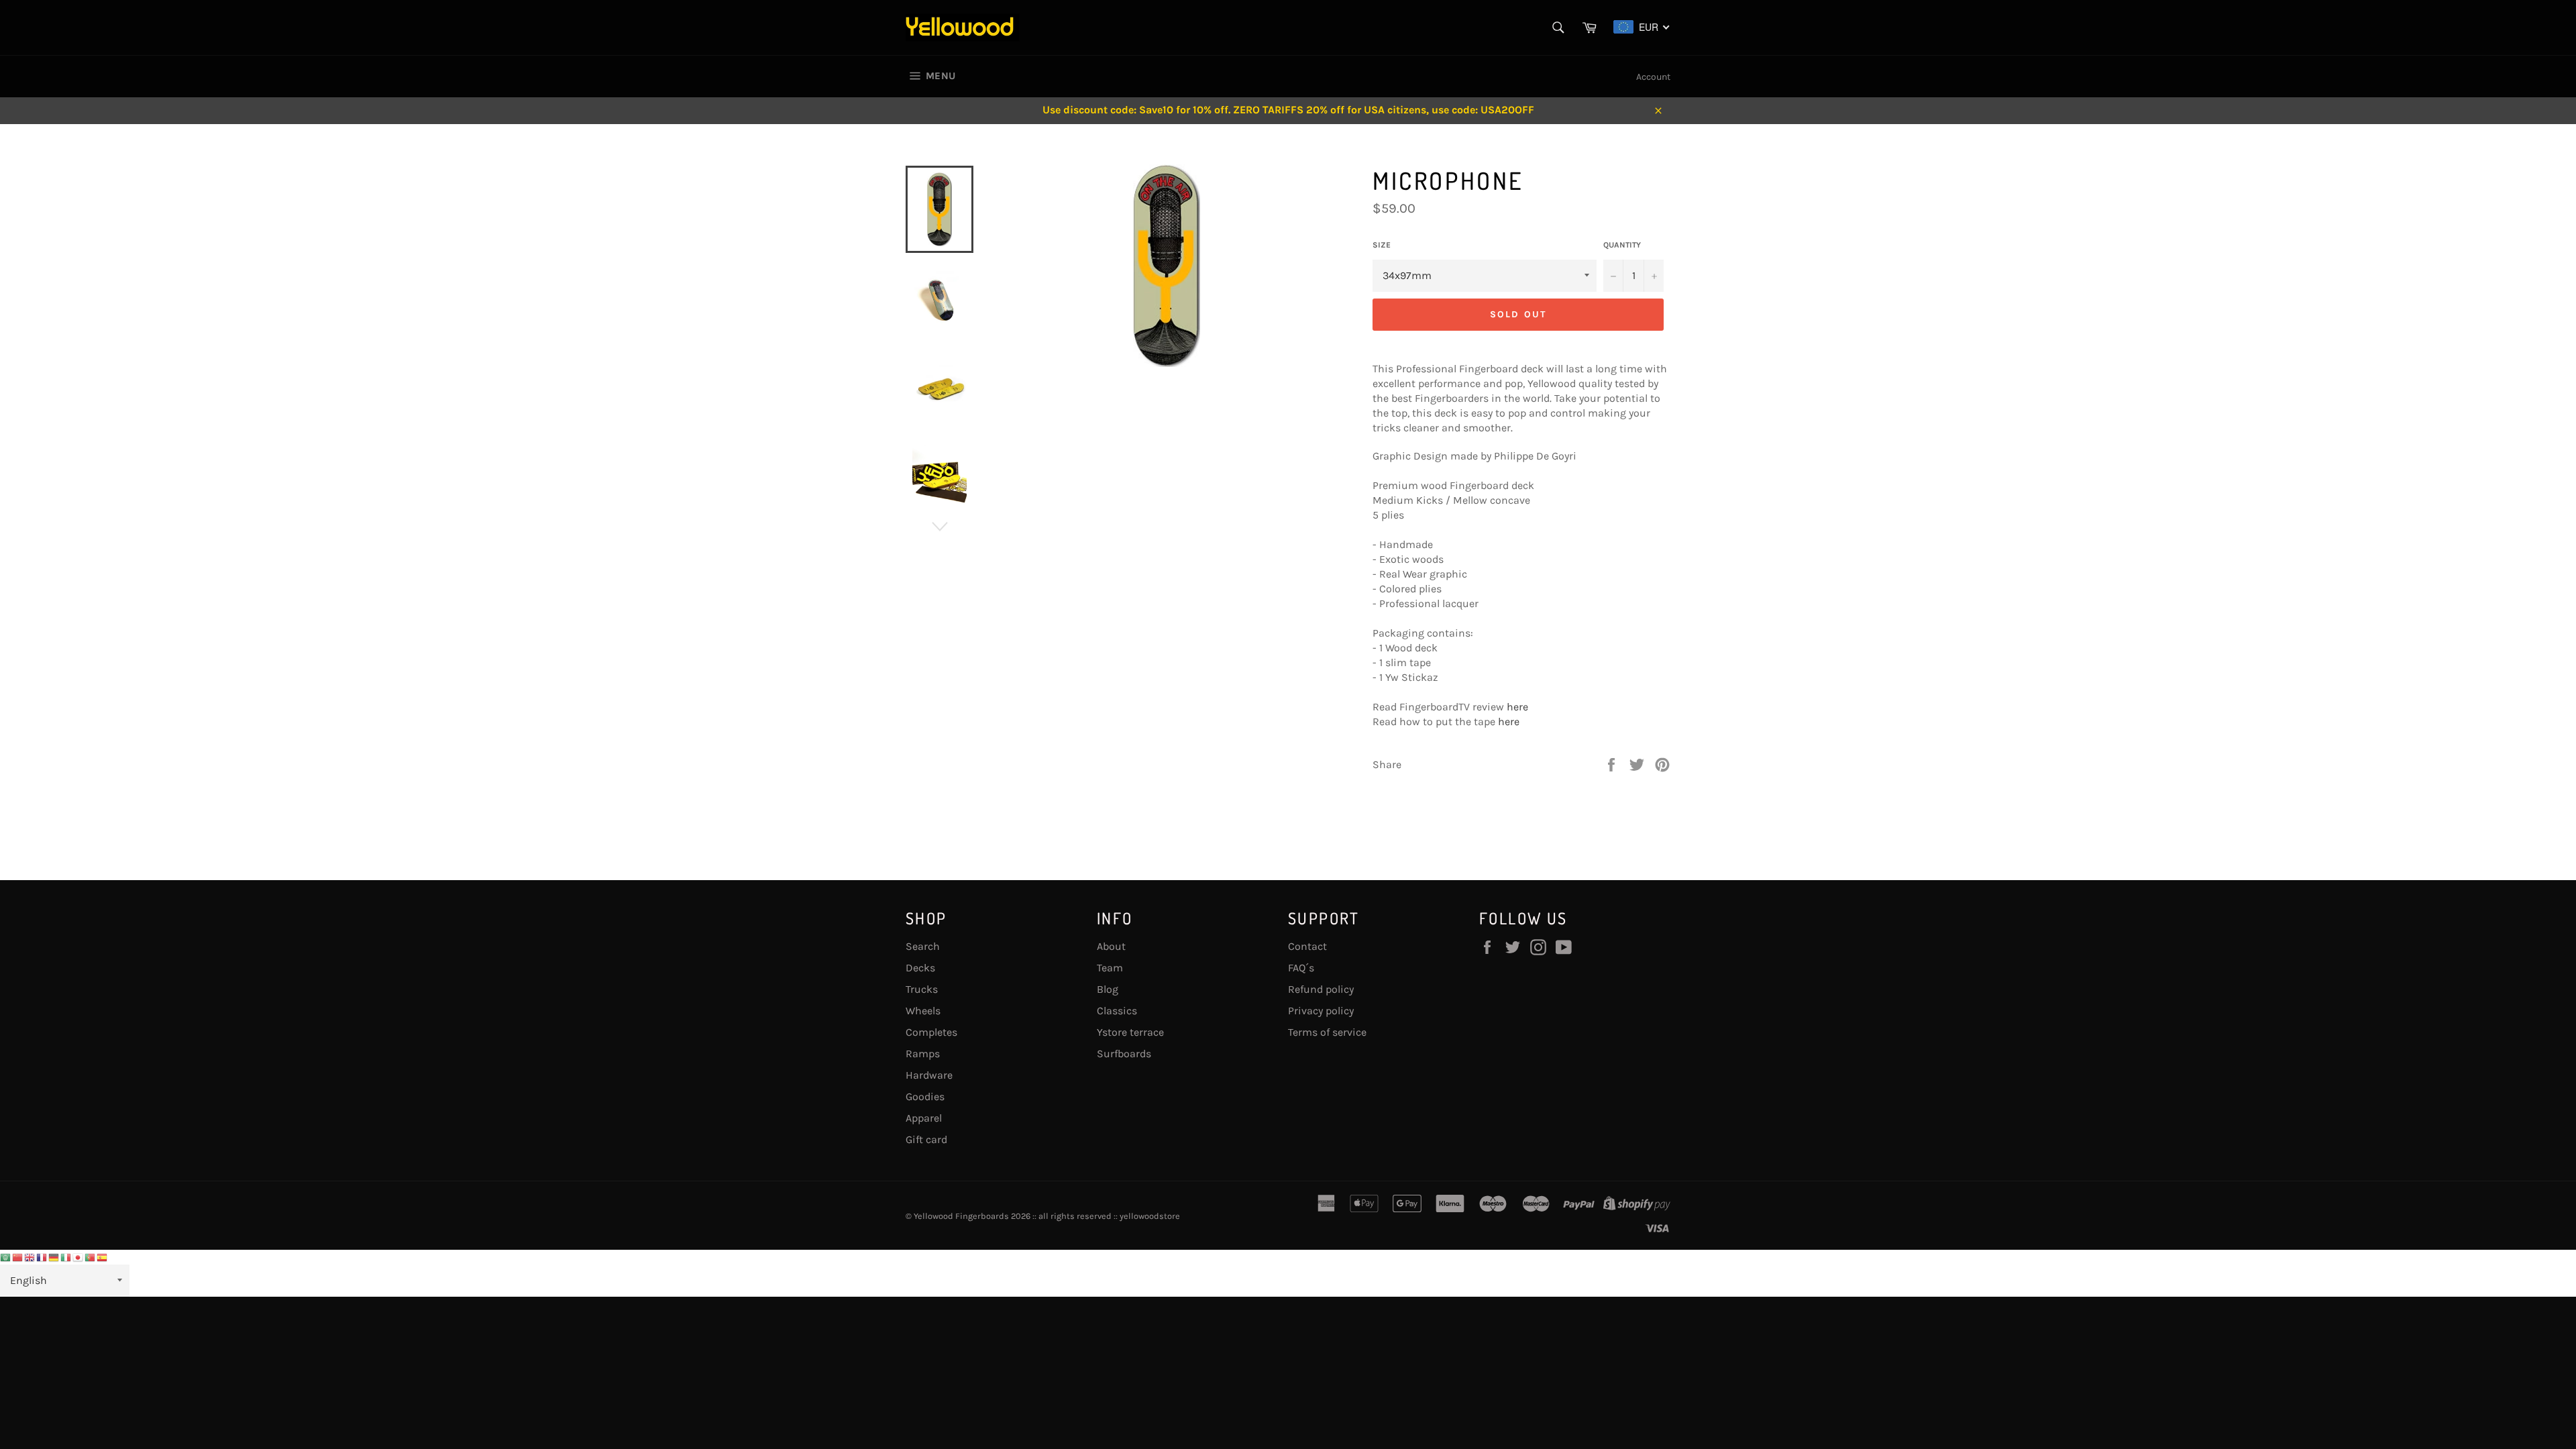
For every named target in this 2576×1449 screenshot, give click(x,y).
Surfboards (1124, 1054)
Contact (1307, 946)
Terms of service (1327, 1032)
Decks (920, 968)
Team (1110, 968)
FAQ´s (1301, 968)
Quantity (1622, 245)
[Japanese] (78, 1257)
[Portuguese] (91, 1257)
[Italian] (66, 1257)
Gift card (926, 1139)
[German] (54, 1257)
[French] (42, 1257)
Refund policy (1321, 989)
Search (923, 946)
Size (1382, 245)
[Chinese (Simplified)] (18, 1257)
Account (1653, 77)
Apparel (924, 1118)
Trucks (922, 989)
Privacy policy (1321, 1011)
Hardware (929, 1075)
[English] (30, 1257)
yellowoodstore (1150, 1216)
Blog (1108, 989)
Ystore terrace (1130, 1032)
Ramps (923, 1054)
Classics (1117, 1011)
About (1111, 946)
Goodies (925, 1096)
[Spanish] (103, 1257)
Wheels (923, 1011)
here (1517, 707)
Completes (931, 1032)
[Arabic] (6, 1257)
